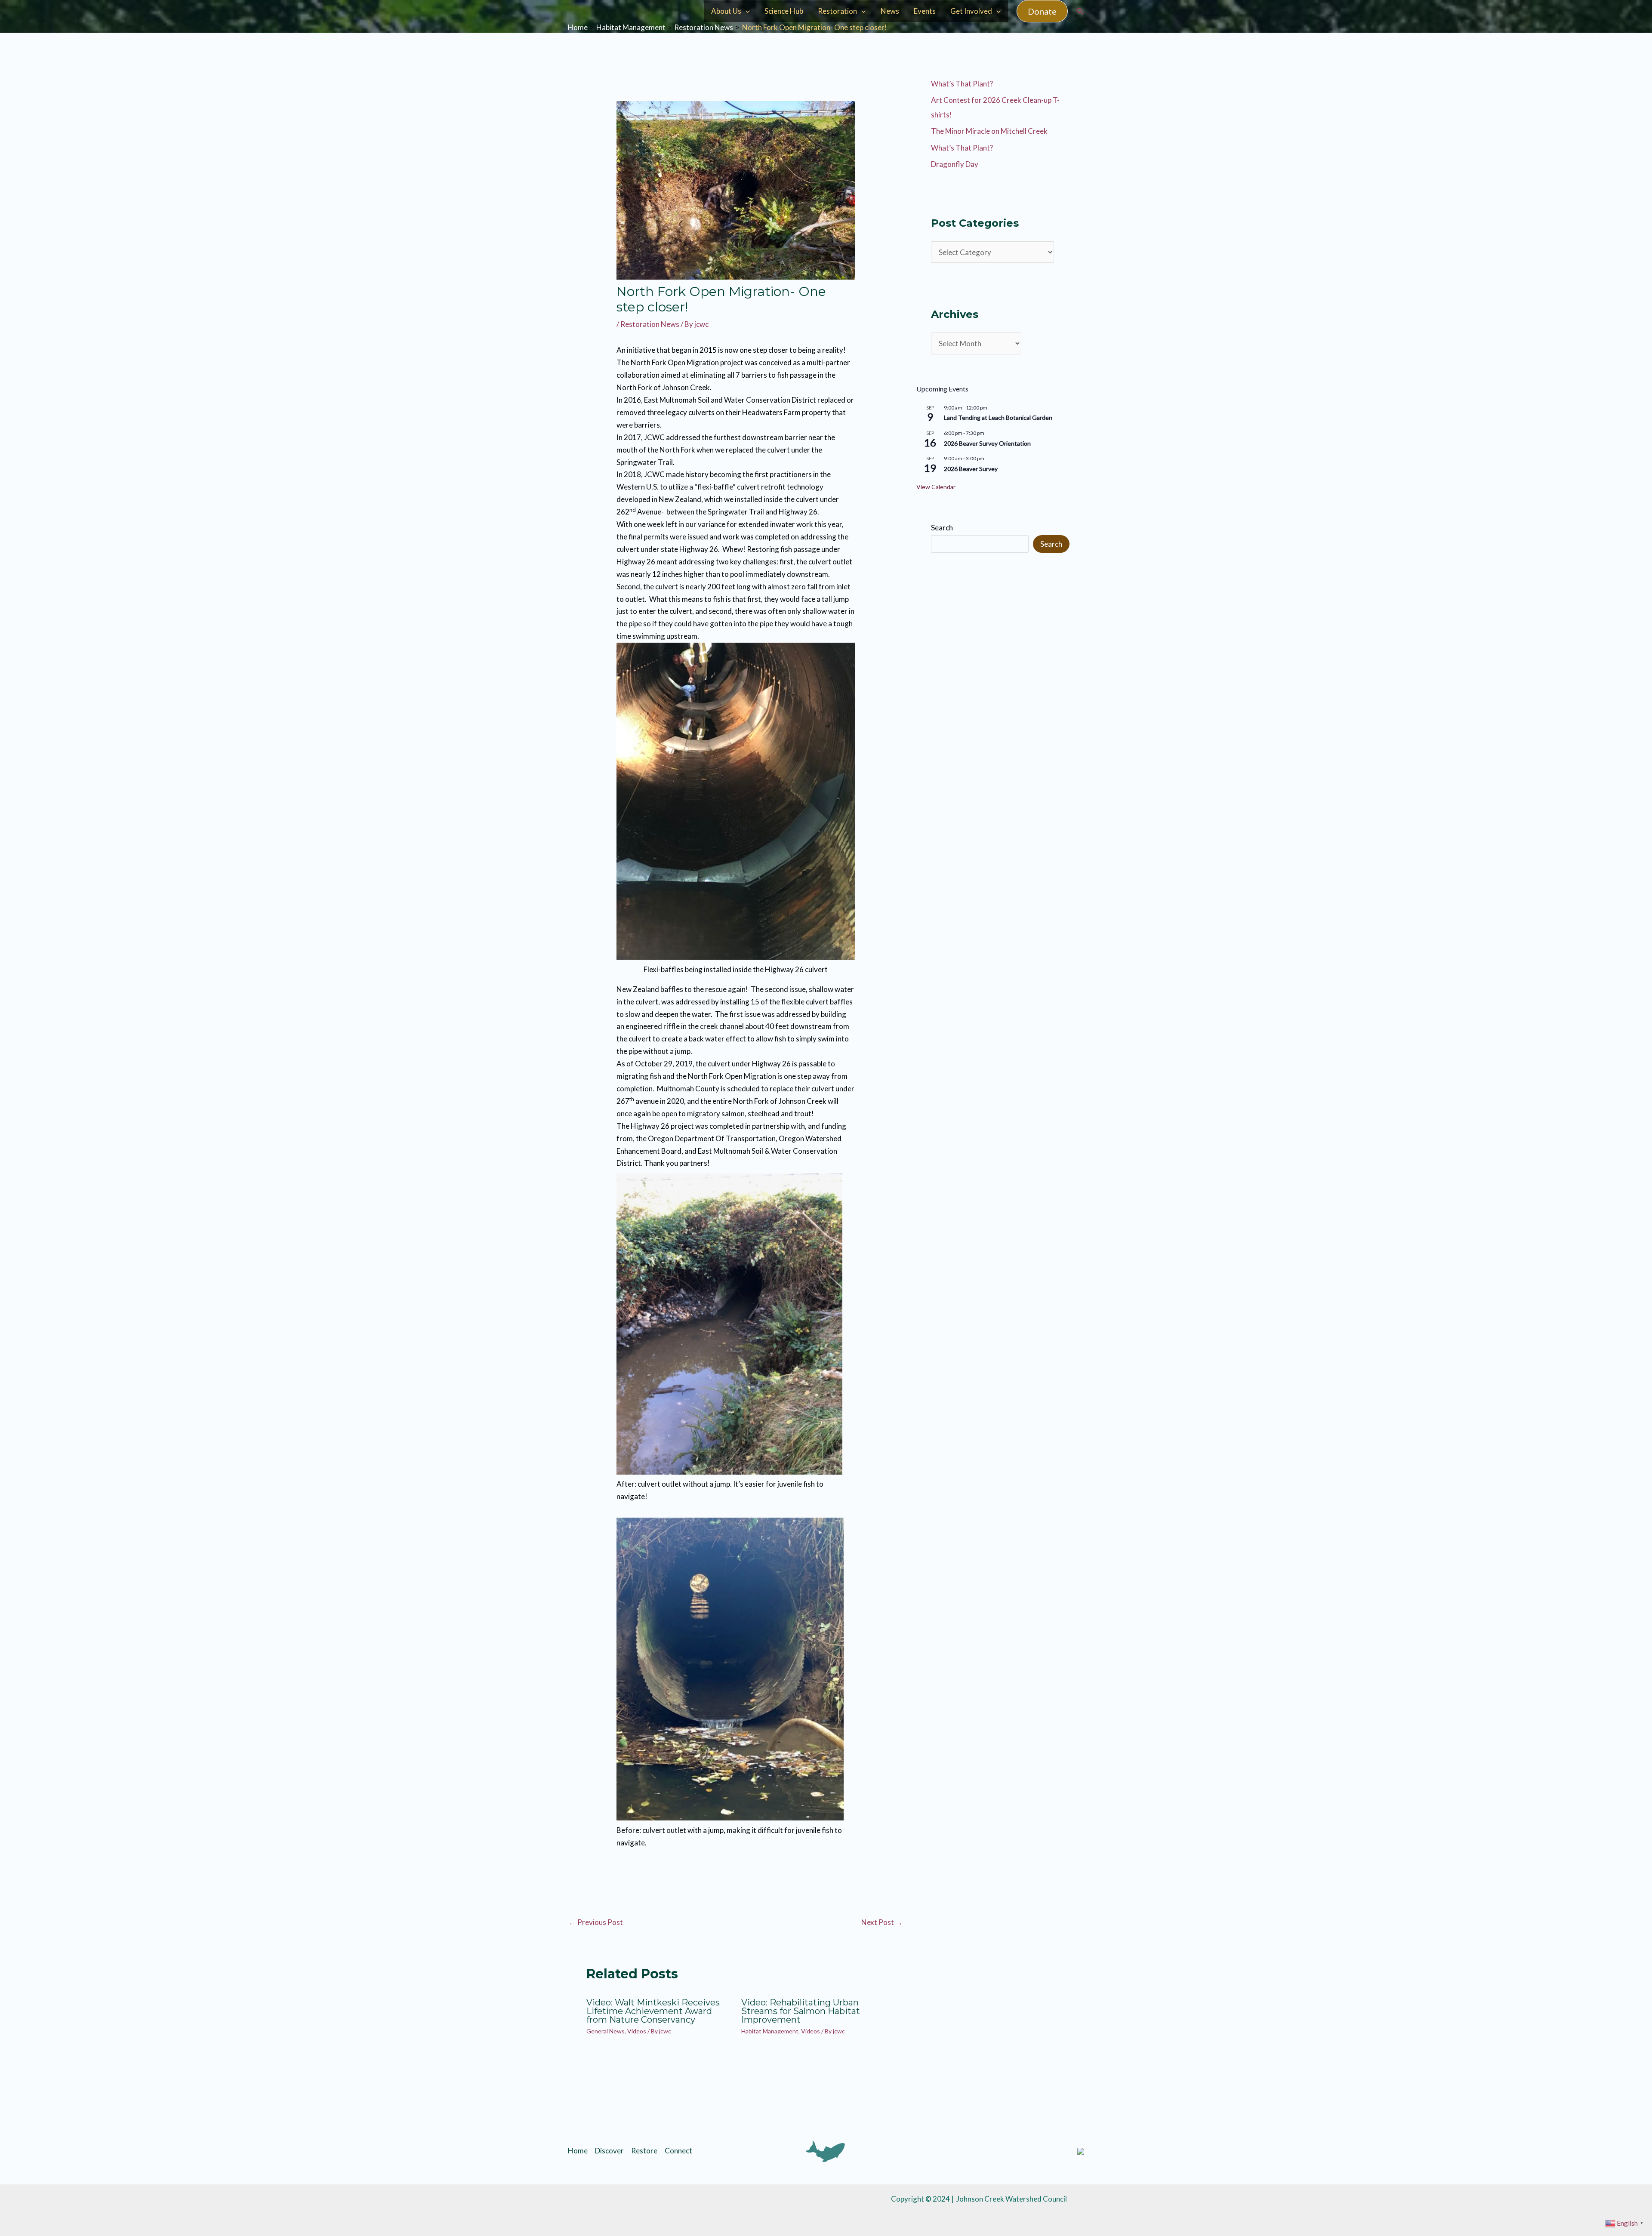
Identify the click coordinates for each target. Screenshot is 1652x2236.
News (890, 11)
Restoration (837, 11)
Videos (637, 2031)
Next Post (882, 1922)
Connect (678, 2151)
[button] (1042, 11)
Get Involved (971, 11)
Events (925, 11)
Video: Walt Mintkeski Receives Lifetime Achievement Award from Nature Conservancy (653, 2011)
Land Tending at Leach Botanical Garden (998, 417)
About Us (726, 11)
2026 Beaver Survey (971, 469)
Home (578, 2151)
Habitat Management (770, 2031)
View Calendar (936, 487)
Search (942, 528)
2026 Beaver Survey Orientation (987, 443)
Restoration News (650, 324)
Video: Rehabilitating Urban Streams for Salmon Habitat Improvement (801, 2011)
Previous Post (596, 1922)
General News (606, 2031)
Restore (644, 2151)
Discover (609, 2151)
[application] (746, 11)
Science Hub (784, 11)
